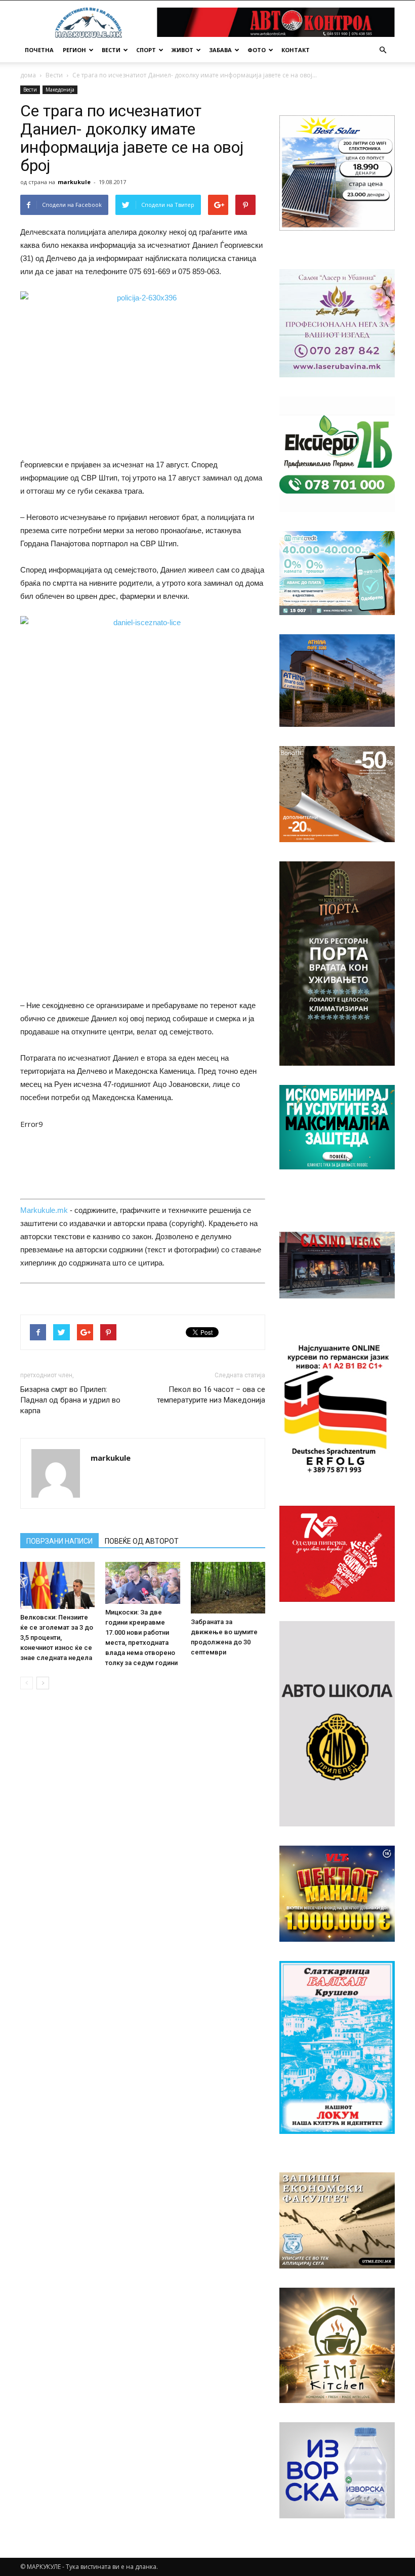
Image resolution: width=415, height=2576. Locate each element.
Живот (182, 50)
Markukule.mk (44, 1210)
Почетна (39, 50)
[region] (337, 173)
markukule (74, 182)
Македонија (60, 90)
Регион (74, 50)
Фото (257, 50)
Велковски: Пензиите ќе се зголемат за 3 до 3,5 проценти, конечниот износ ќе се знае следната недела (57, 1638)
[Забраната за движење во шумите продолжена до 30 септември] (228, 1587)
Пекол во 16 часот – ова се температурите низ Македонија (211, 1395)
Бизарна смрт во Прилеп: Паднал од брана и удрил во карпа (70, 1400)
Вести (111, 50)
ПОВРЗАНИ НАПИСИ (59, 1541)
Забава (220, 50)
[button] (383, 50)
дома (28, 75)
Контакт (296, 50)
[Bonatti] (337, 794)
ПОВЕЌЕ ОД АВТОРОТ (142, 1541)
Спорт (146, 50)
